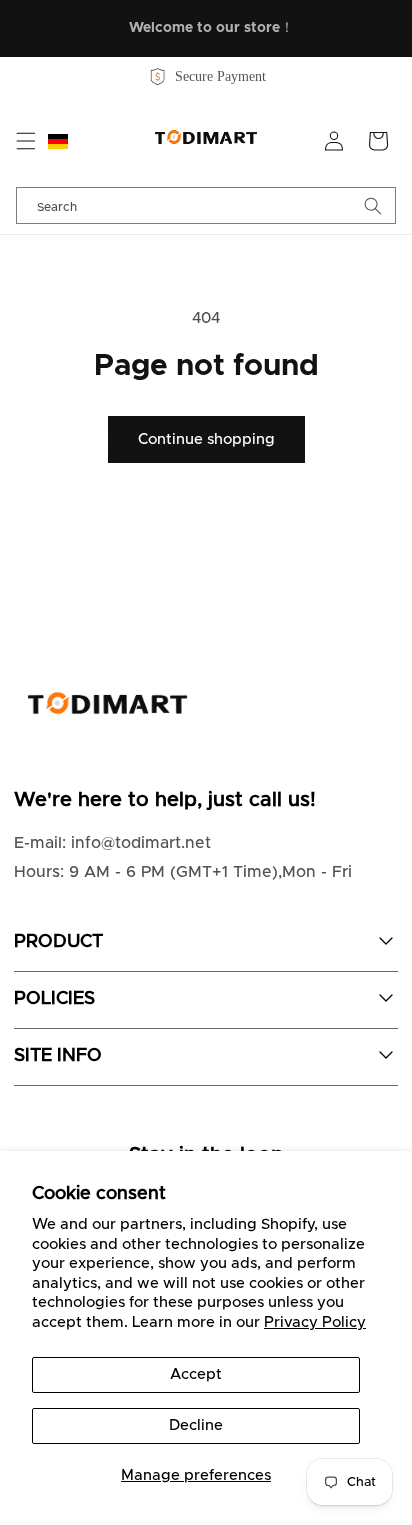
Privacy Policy (315, 1322)
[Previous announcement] (37, 28)
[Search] (373, 205)
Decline (196, 1425)
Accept (196, 1374)
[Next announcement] (375, 28)
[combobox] (206, 205)
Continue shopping (206, 439)
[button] (26, 141)
